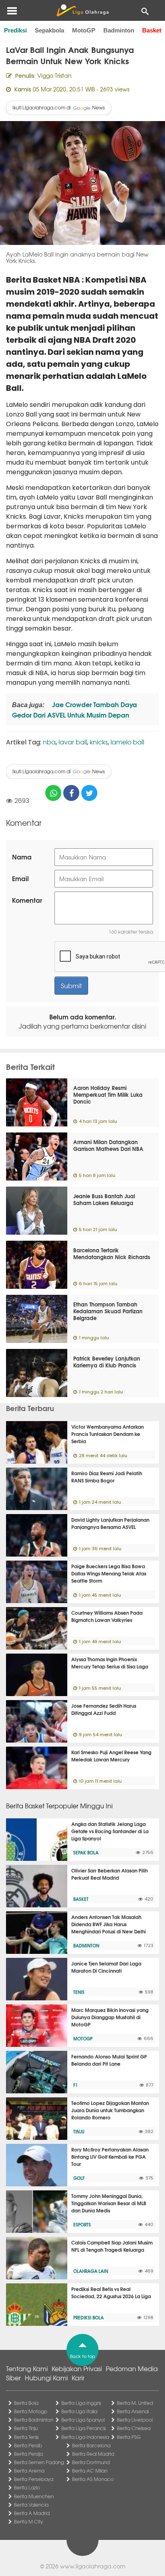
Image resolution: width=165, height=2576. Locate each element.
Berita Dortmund (91, 2462)
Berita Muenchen (34, 2496)
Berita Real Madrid (93, 2454)
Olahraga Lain (91, 2271)
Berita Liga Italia (79, 2411)
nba (49, 742)
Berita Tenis (26, 2437)
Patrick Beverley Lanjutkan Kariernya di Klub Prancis (107, 1362)
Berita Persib (28, 2445)
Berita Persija (28, 2454)
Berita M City (28, 2521)
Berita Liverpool (135, 2420)
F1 (75, 2085)
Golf (79, 2178)
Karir (78, 2378)
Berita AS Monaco (93, 2479)
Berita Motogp (31, 2411)
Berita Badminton (34, 2420)
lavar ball (73, 742)
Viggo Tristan (54, 75)
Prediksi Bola (89, 2317)
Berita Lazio (27, 2487)
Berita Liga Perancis (84, 2428)
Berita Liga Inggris (81, 2403)
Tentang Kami (27, 2368)
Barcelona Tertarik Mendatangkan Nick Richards (112, 1253)
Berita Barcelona (91, 2445)
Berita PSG (129, 2437)
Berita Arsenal (133, 2411)
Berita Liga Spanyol (83, 2420)
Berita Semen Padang (39, 2462)
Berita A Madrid (32, 2513)
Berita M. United (135, 2403)
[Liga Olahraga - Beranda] (82, 10)
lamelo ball (127, 742)
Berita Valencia (31, 2505)
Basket (152, 30)
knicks (99, 742)
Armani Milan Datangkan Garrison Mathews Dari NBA (108, 1145)
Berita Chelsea (134, 2428)
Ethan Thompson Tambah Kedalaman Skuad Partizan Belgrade (108, 1311)
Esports (82, 2224)
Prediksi (15, 30)
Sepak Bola (86, 1852)
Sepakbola (49, 30)
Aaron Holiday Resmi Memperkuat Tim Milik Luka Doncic (108, 1094)
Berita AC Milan (90, 2471)
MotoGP (84, 30)
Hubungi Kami (46, 2378)
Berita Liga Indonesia (85, 2437)
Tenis (79, 1992)
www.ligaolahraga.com (93, 2566)
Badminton (119, 30)
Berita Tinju (26, 2428)
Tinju (79, 2131)
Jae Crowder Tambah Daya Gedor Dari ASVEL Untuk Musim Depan (74, 709)
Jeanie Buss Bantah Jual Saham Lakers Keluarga (104, 1199)
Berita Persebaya (34, 2479)
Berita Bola (26, 2403)
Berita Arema (29, 2471)
